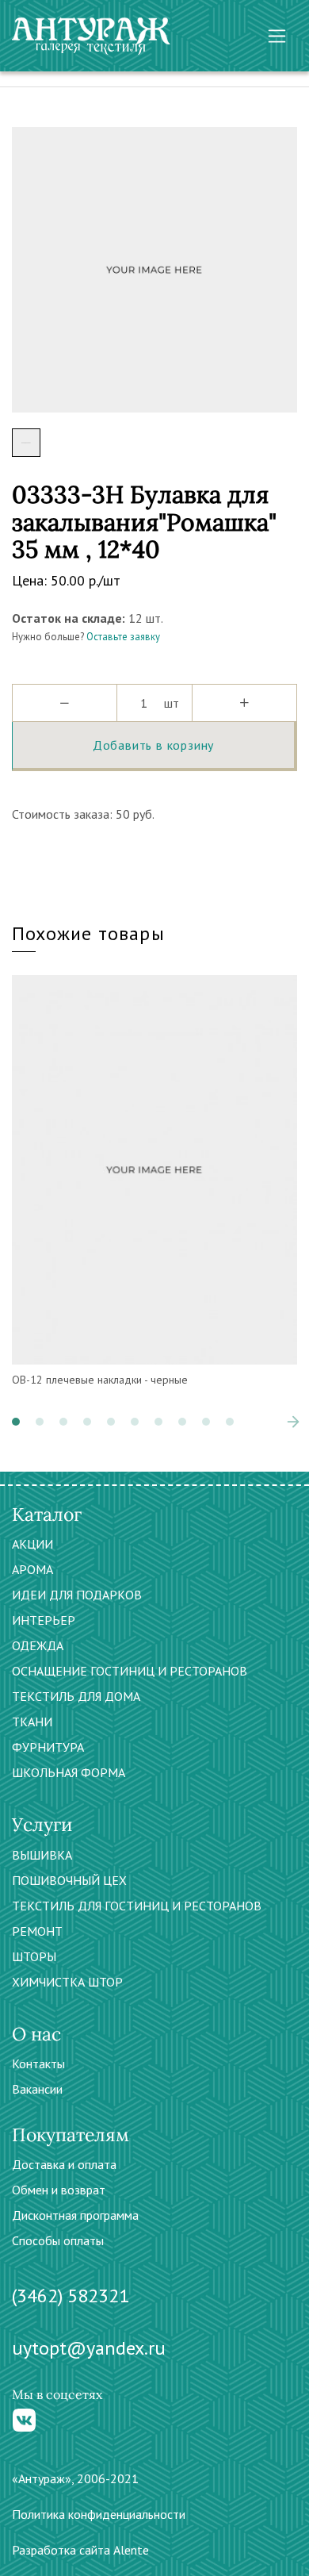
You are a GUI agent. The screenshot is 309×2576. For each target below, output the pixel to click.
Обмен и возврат (59, 2190)
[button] (16, 1422)
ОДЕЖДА (38, 1645)
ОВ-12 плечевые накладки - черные (100, 1380)
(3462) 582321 (71, 2296)
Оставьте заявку (123, 637)
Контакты (38, 2063)
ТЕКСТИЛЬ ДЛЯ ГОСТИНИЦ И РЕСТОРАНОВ (137, 1906)
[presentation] (269, 1422)
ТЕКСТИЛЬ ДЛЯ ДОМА (76, 1696)
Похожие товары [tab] (88, 933)
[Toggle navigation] (277, 36)
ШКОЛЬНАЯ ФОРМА (69, 1772)
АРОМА (32, 1569)
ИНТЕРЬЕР (44, 1620)
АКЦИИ (32, 1544)
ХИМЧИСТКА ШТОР (67, 1982)
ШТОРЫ (34, 1956)
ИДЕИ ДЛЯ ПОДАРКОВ (77, 1595)
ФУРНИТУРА (48, 1747)
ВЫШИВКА (42, 1855)
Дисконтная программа (75, 2215)
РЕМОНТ (37, 1931)
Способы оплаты (58, 2240)
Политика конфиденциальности (99, 2514)
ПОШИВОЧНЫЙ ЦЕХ (69, 1880)
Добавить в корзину (153, 745)
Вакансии (37, 2089)
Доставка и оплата (64, 2164)
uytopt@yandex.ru (89, 2348)
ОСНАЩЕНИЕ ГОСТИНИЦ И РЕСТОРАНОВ (130, 1671)
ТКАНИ (32, 1722)
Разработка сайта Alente (80, 2550)
